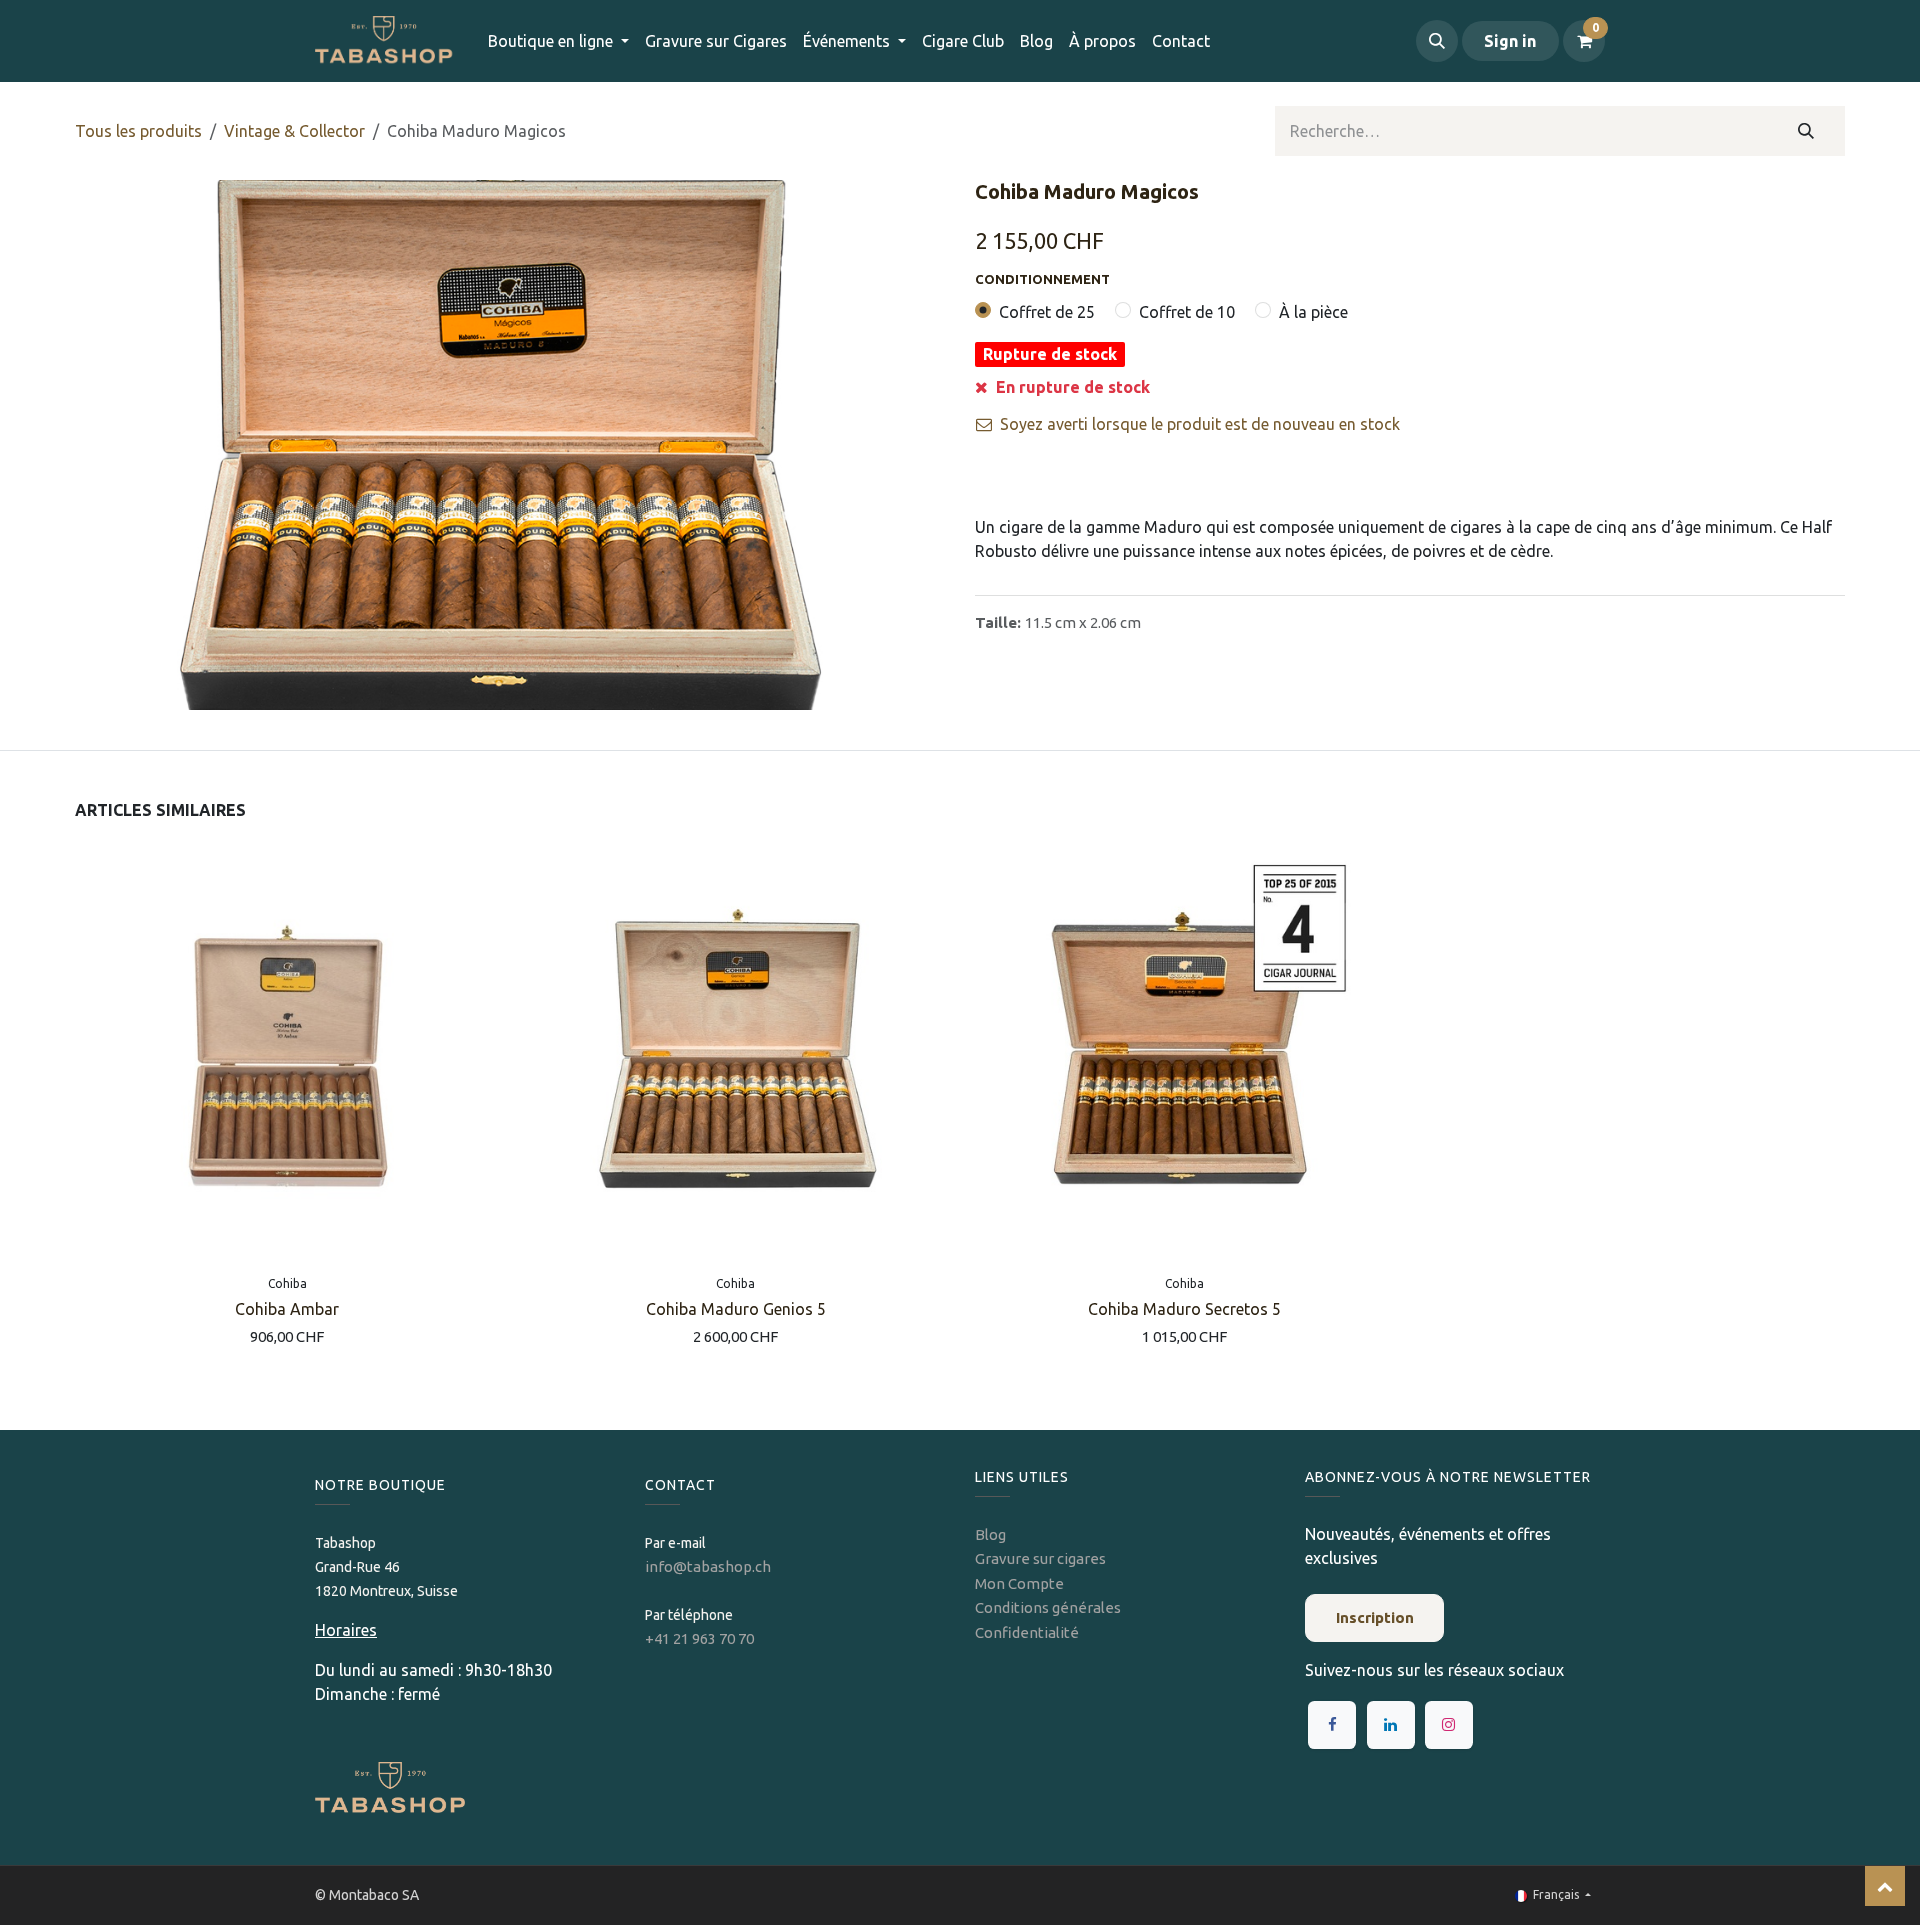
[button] (1437, 41)
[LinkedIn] (1391, 1725)
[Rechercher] (1806, 131)
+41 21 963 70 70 (699, 1638)
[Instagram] (1449, 1725)
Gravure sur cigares (1040, 1558)
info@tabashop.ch (709, 1566)
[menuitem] (716, 41)
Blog (990, 1534)
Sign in (1510, 41)
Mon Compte (1019, 1583)
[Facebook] (1332, 1725)
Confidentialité (1027, 1632)
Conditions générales (1048, 1607)
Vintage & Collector (294, 131)
